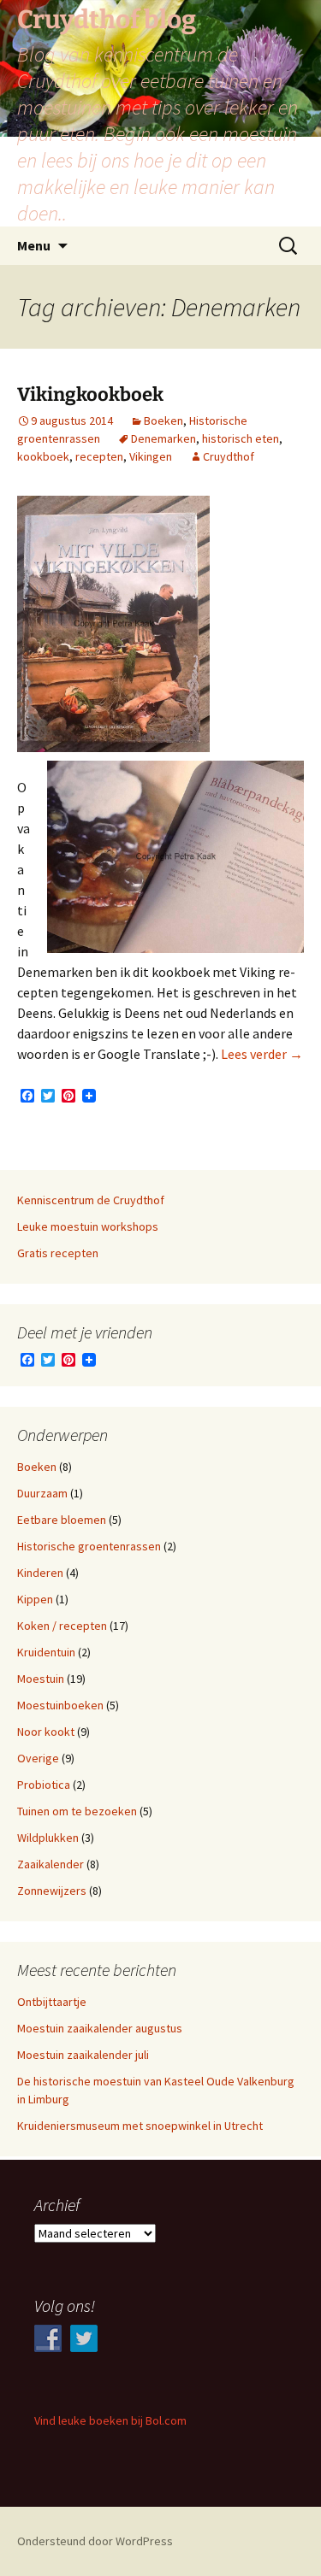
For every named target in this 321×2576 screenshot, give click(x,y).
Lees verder (262, 1054)
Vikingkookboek (90, 394)
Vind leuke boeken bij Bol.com (110, 2420)
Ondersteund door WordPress (95, 2541)
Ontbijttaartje (52, 2002)
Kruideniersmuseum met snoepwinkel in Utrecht (140, 2126)
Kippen (35, 1599)
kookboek (43, 456)
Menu (34, 245)
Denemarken (163, 438)
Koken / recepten (62, 1626)
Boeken (163, 421)
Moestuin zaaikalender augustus (100, 2028)
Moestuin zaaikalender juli (83, 2055)
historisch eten (241, 438)
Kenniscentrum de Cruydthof (91, 1200)
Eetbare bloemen (62, 1520)
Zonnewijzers (52, 1891)
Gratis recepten (58, 1253)
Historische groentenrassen (89, 1546)
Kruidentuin (46, 1652)
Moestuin (41, 1679)
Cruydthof (229, 456)
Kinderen (40, 1573)
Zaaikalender (51, 1864)
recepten (99, 456)
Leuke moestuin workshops (88, 1226)
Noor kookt (46, 1732)
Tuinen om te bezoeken (77, 1811)
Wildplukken (48, 1838)
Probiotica (44, 1785)
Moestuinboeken (60, 1705)
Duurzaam (42, 1493)
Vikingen (151, 456)
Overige (38, 1758)
